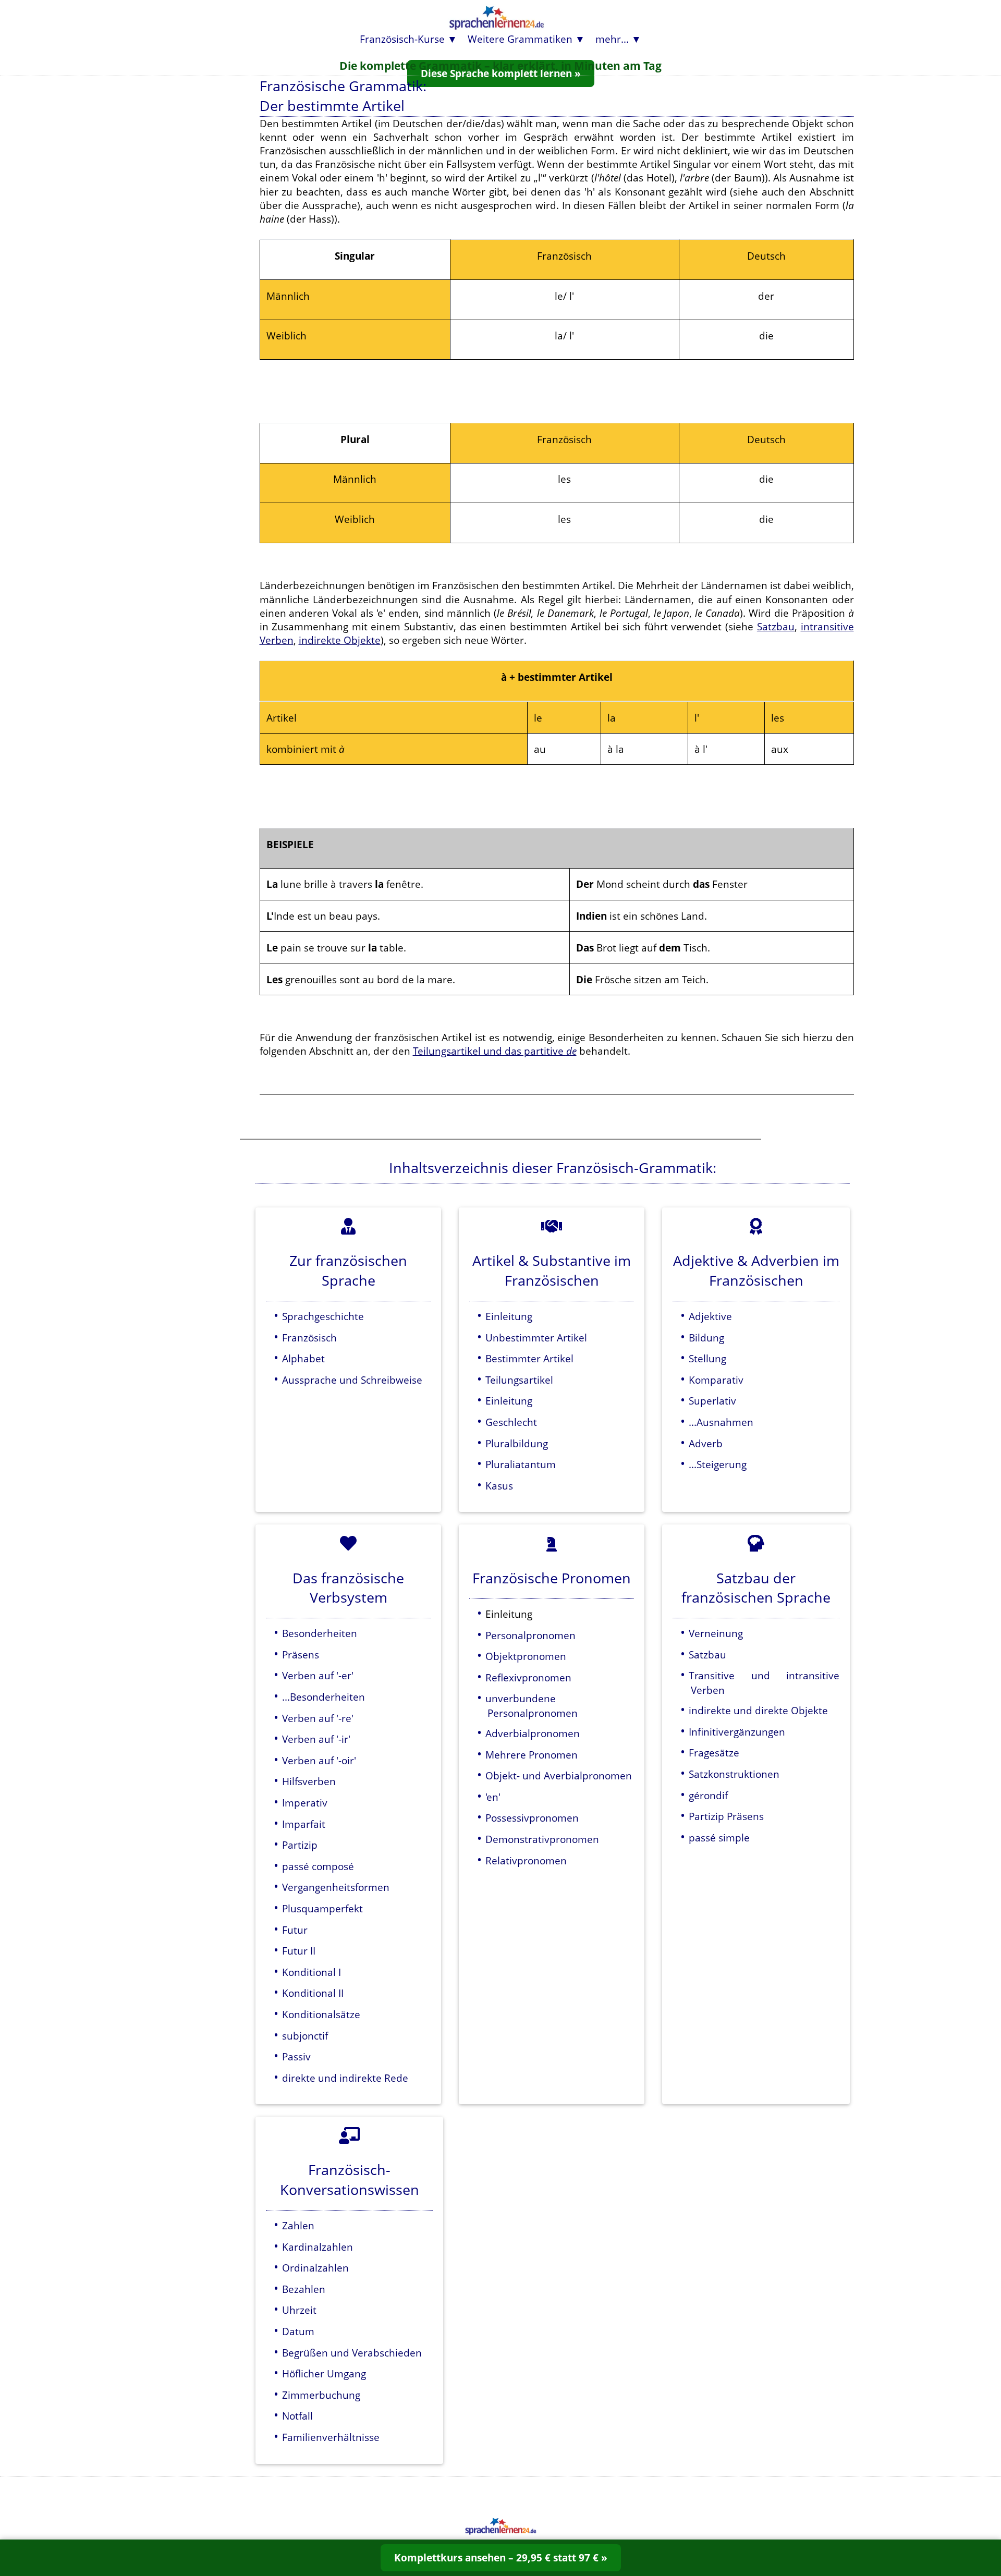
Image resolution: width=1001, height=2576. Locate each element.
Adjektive (710, 1316)
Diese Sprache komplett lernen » (501, 73)
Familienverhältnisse (331, 2437)
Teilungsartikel (519, 1380)
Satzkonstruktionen (734, 1774)
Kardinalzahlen (318, 2247)
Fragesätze (714, 1753)
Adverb (706, 1443)
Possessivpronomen (532, 1818)
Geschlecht (511, 1422)
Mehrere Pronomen (532, 1755)
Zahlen (298, 2225)
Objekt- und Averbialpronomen (559, 1775)
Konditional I (312, 1972)
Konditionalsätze (321, 2014)
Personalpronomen (530, 1635)
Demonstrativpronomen (542, 1839)
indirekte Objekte (340, 640)
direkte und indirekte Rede (345, 2078)
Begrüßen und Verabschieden (352, 2353)
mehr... (612, 39)
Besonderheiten (320, 1633)
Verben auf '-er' (318, 1675)
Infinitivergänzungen (737, 1732)
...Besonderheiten (324, 1697)
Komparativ (716, 1380)
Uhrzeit (299, 2310)
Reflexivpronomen (528, 1677)
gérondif (708, 1795)
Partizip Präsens (726, 1816)
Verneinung (716, 1633)
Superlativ (712, 1401)
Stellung (707, 1358)
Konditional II (313, 1993)
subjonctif (305, 2036)
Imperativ (305, 1803)
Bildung (706, 1338)
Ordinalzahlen (315, 2268)
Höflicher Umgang (324, 2373)
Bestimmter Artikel (529, 1358)
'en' (493, 1797)
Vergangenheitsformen (336, 1887)
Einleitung (509, 1316)
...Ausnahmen (721, 1422)
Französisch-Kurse (402, 39)
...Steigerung (718, 1464)
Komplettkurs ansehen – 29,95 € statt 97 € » (501, 2557)
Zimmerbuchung (321, 2395)
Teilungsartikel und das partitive (495, 1051)
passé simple (719, 1838)
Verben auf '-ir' (316, 1739)
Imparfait (304, 1824)
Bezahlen (304, 2289)
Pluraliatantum (521, 1464)
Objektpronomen (526, 1656)
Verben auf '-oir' (319, 1760)
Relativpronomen (526, 1860)
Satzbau (776, 626)
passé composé (318, 1866)
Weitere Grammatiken (520, 39)
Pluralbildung (517, 1443)
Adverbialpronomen (533, 1733)
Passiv (296, 2056)
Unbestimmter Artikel (536, 1338)
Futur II (299, 1951)
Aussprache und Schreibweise (352, 1380)
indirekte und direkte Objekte (758, 1710)
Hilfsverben (309, 1781)
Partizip (300, 1845)
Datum (298, 2331)
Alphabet (303, 1358)
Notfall (297, 2416)
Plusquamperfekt (322, 1908)
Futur (295, 1930)
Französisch (309, 1338)
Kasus (499, 1486)
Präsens (301, 1655)
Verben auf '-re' (318, 1718)
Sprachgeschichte (323, 1316)
